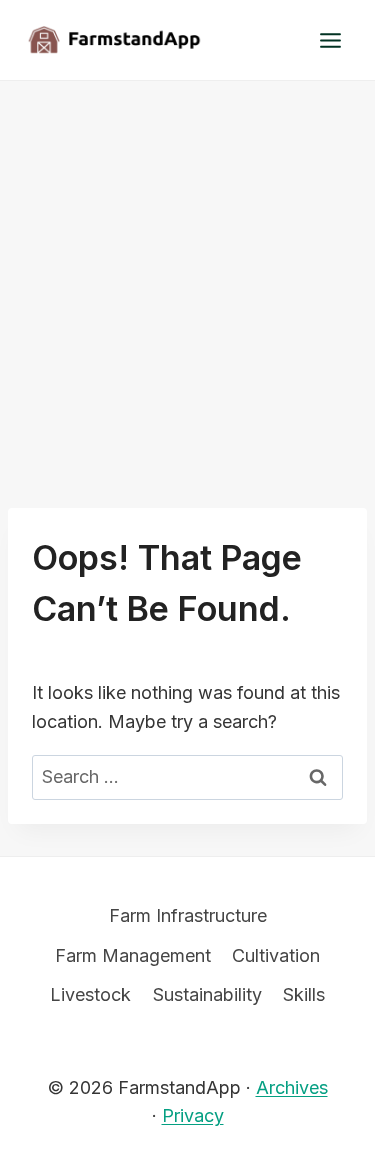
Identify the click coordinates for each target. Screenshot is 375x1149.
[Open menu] (330, 40)
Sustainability (207, 994)
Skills (304, 994)
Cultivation (276, 955)
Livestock (90, 994)
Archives (292, 1087)
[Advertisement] (187, 278)
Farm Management (133, 955)
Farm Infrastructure (188, 915)
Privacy (193, 1115)
